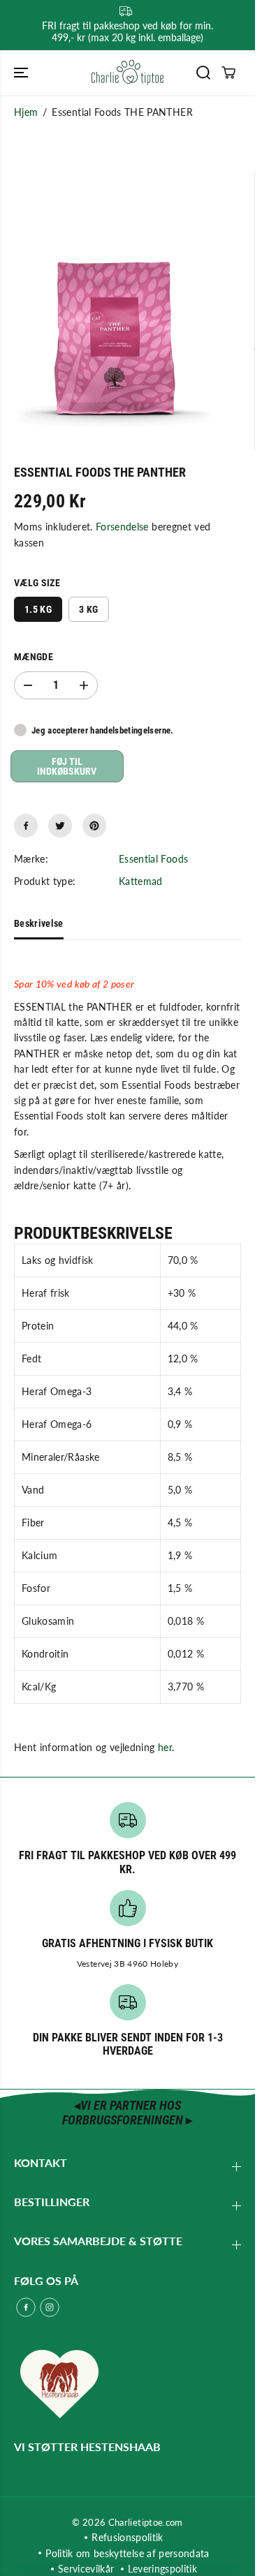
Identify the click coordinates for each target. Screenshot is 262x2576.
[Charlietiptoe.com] (128, 73)
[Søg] (203, 73)
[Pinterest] (94, 826)
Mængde (34, 657)
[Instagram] (50, 2307)
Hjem (26, 112)
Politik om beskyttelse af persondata (128, 2553)
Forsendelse (122, 527)
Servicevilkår (86, 2569)
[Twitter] (60, 826)
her (165, 1747)
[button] (22, 73)
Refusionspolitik (128, 2537)
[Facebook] (26, 826)
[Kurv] (228, 73)
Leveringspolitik (162, 2569)
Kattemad (141, 881)
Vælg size (37, 583)
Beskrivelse (39, 923)
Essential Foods (153, 859)
